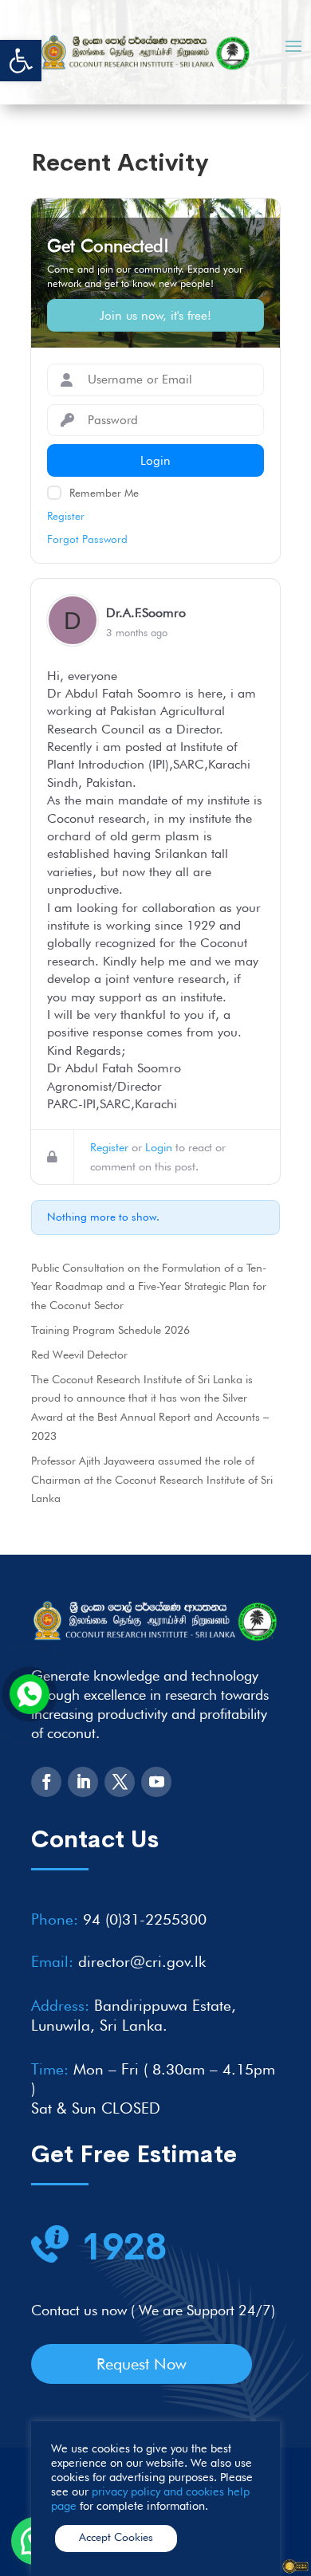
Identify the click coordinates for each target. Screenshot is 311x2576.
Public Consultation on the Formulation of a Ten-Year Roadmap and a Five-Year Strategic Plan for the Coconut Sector (149, 1287)
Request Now (142, 2364)
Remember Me (104, 493)
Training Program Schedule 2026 (110, 1330)
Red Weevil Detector (79, 1355)
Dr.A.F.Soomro (146, 613)
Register (66, 516)
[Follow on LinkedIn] (83, 1782)
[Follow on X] (120, 1782)
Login (159, 1147)
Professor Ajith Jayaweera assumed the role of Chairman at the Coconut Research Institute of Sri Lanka (152, 1480)
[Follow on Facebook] (46, 1782)
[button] (21, 61)
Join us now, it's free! (155, 315)
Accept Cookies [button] (116, 2537)
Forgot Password (87, 539)
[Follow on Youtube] (156, 1782)
